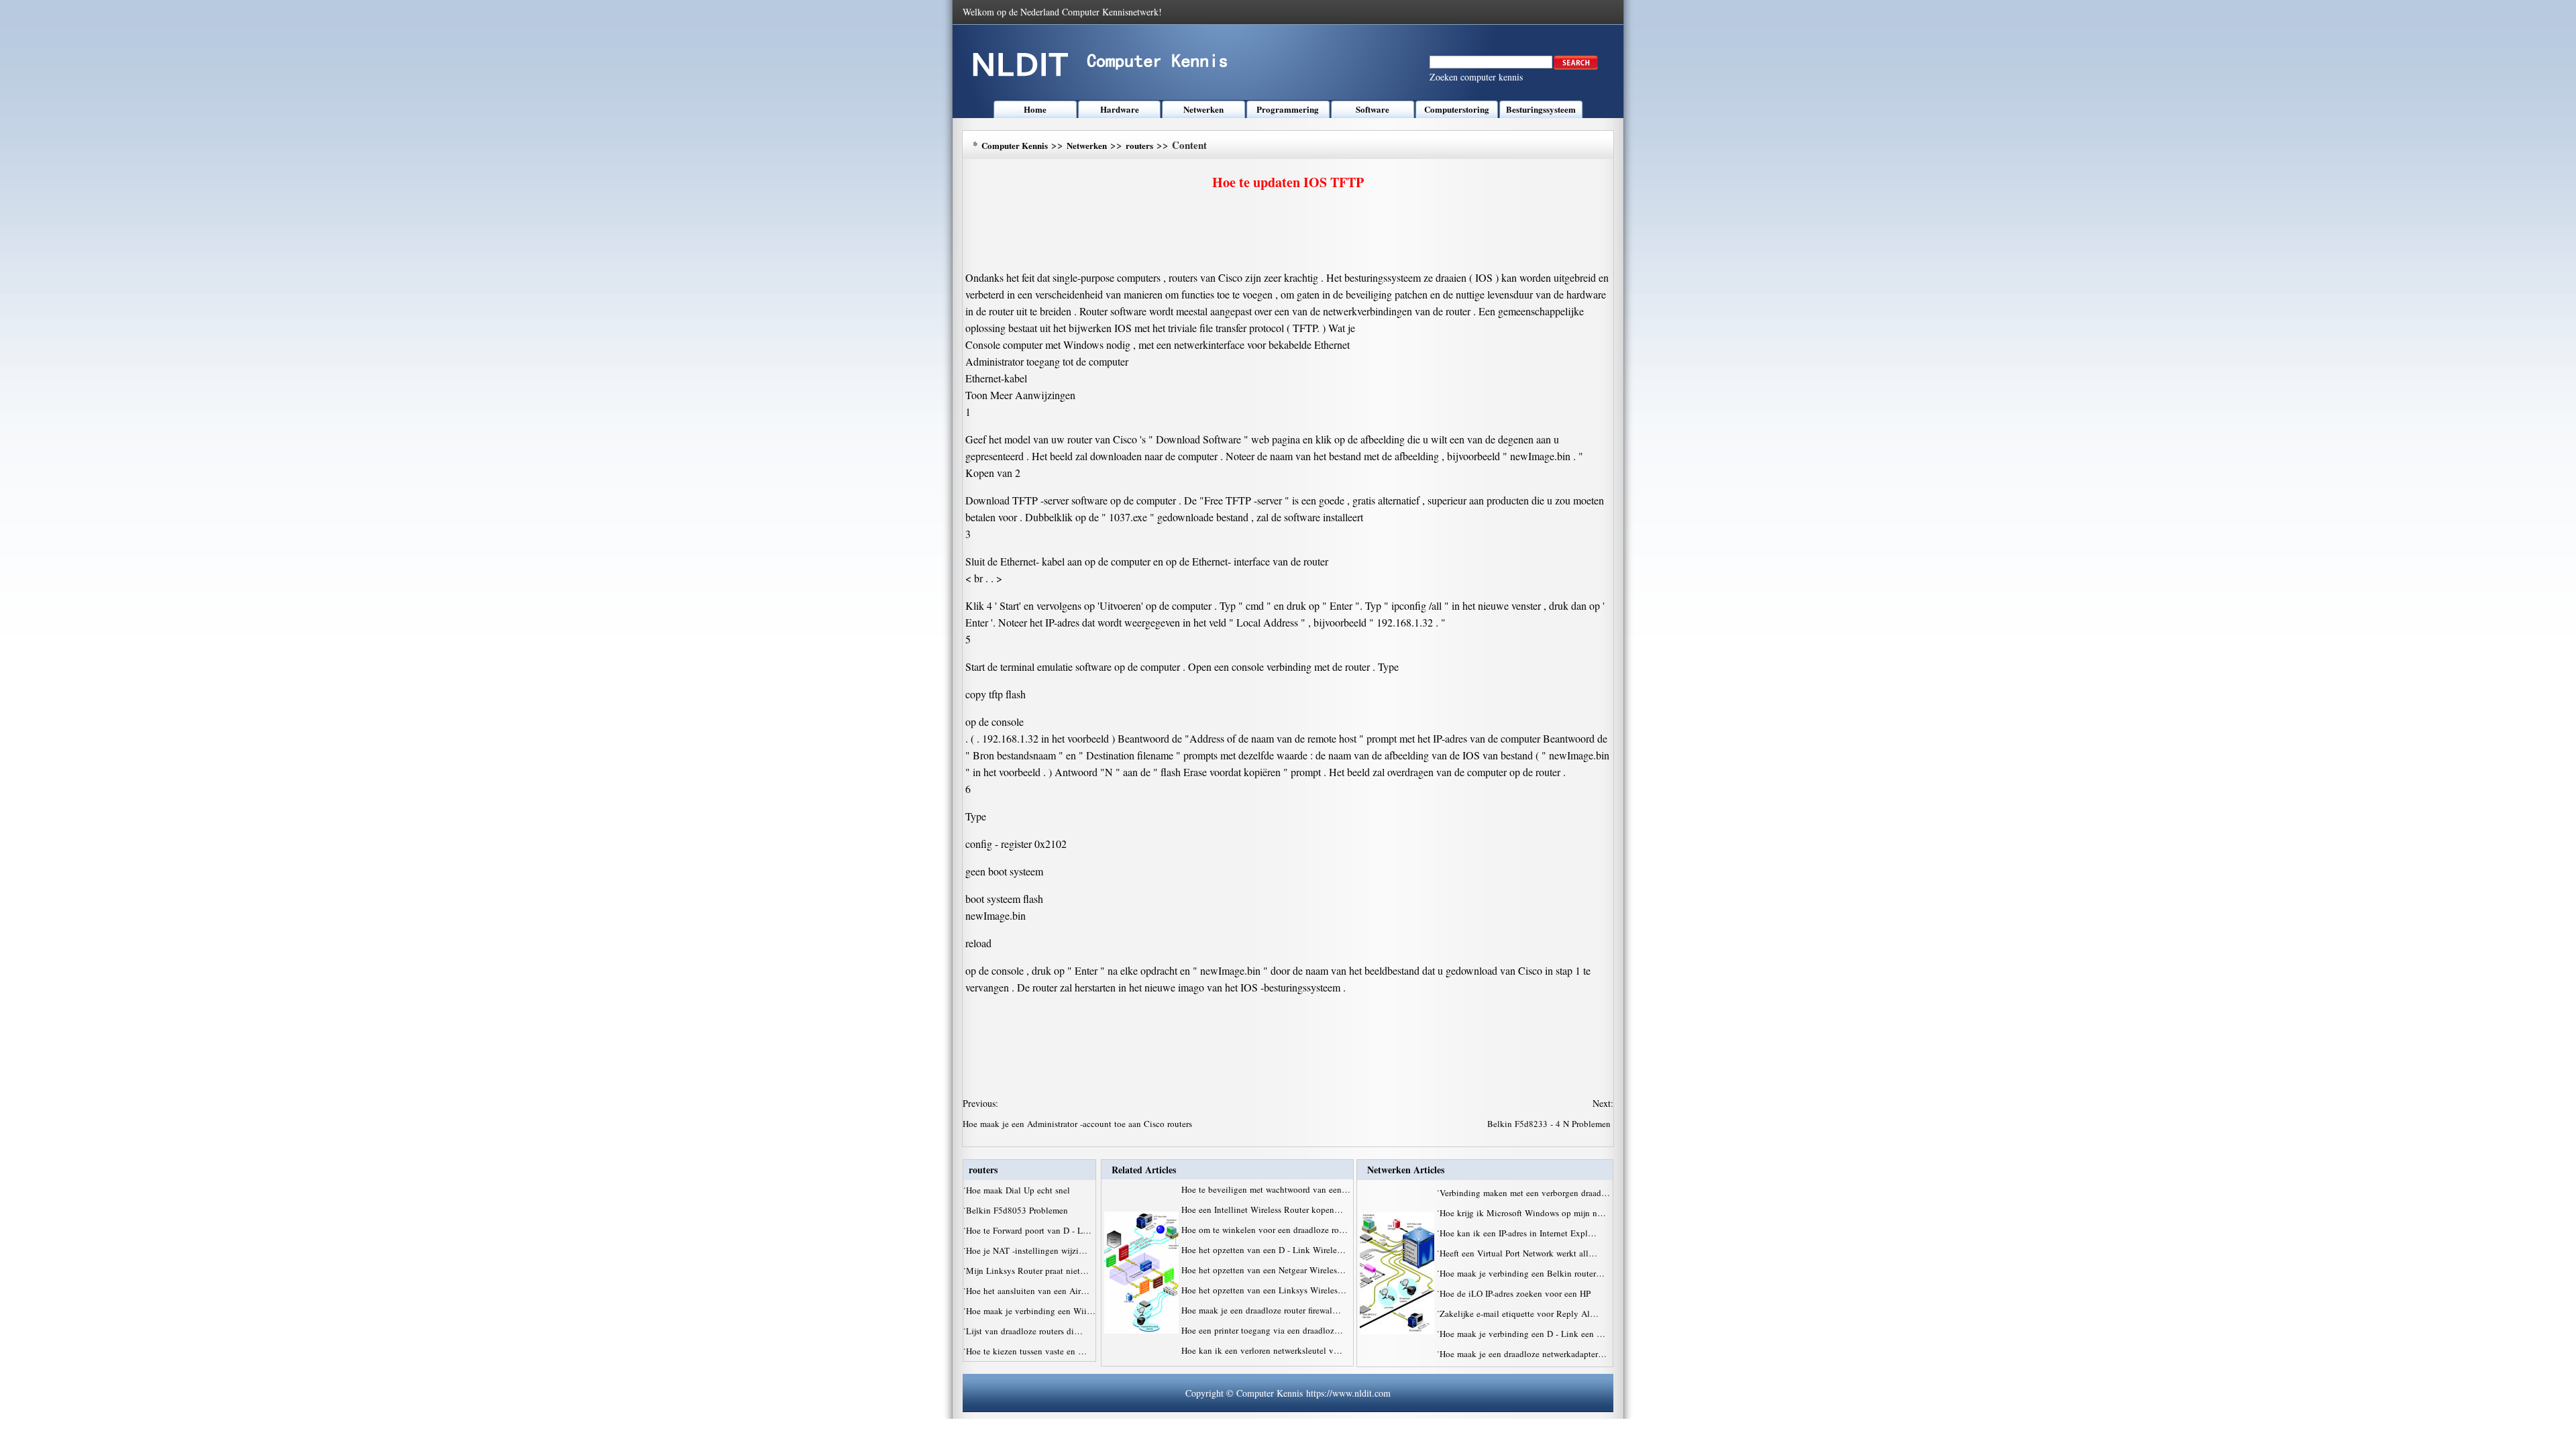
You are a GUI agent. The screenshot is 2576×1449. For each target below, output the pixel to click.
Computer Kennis (1015, 145)
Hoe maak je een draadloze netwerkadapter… (1523, 1354)
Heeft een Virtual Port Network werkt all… (1518, 1253)
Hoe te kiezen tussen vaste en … (1026, 1351)
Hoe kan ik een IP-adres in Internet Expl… (1518, 1233)
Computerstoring (1457, 109)
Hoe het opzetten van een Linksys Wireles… (1264, 1290)
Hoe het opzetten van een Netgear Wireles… (1264, 1270)
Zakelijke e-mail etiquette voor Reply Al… (1519, 1313)
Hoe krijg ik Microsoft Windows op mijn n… (1523, 1213)
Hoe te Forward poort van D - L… (1029, 1230)
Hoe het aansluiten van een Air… (1028, 1291)
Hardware (1120, 109)
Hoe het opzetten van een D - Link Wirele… (1264, 1250)
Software (1373, 109)
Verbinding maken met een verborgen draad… (1525, 1193)
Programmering (1288, 109)
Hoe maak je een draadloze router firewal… (1261, 1310)
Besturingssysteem (1541, 109)
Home (1035, 109)
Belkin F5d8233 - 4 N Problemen (1550, 1124)
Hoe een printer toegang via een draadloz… (1262, 1330)
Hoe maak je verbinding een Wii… (1031, 1311)
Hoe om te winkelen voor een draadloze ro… (1265, 1230)
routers (1139, 145)
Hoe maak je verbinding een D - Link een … (1522, 1334)
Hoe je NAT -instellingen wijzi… (1027, 1250)
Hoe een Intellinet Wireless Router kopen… (1262, 1210)
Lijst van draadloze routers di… (1024, 1331)
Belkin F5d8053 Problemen (1018, 1210)
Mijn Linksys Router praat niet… (1027, 1271)
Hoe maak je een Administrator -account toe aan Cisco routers (1079, 1124)
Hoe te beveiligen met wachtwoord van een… (1266, 1189)
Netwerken (1203, 109)
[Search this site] (1576, 66)
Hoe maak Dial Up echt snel (1019, 1190)
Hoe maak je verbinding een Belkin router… (1522, 1273)
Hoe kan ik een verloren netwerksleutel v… (1262, 1350)
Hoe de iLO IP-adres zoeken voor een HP (1516, 1293)
